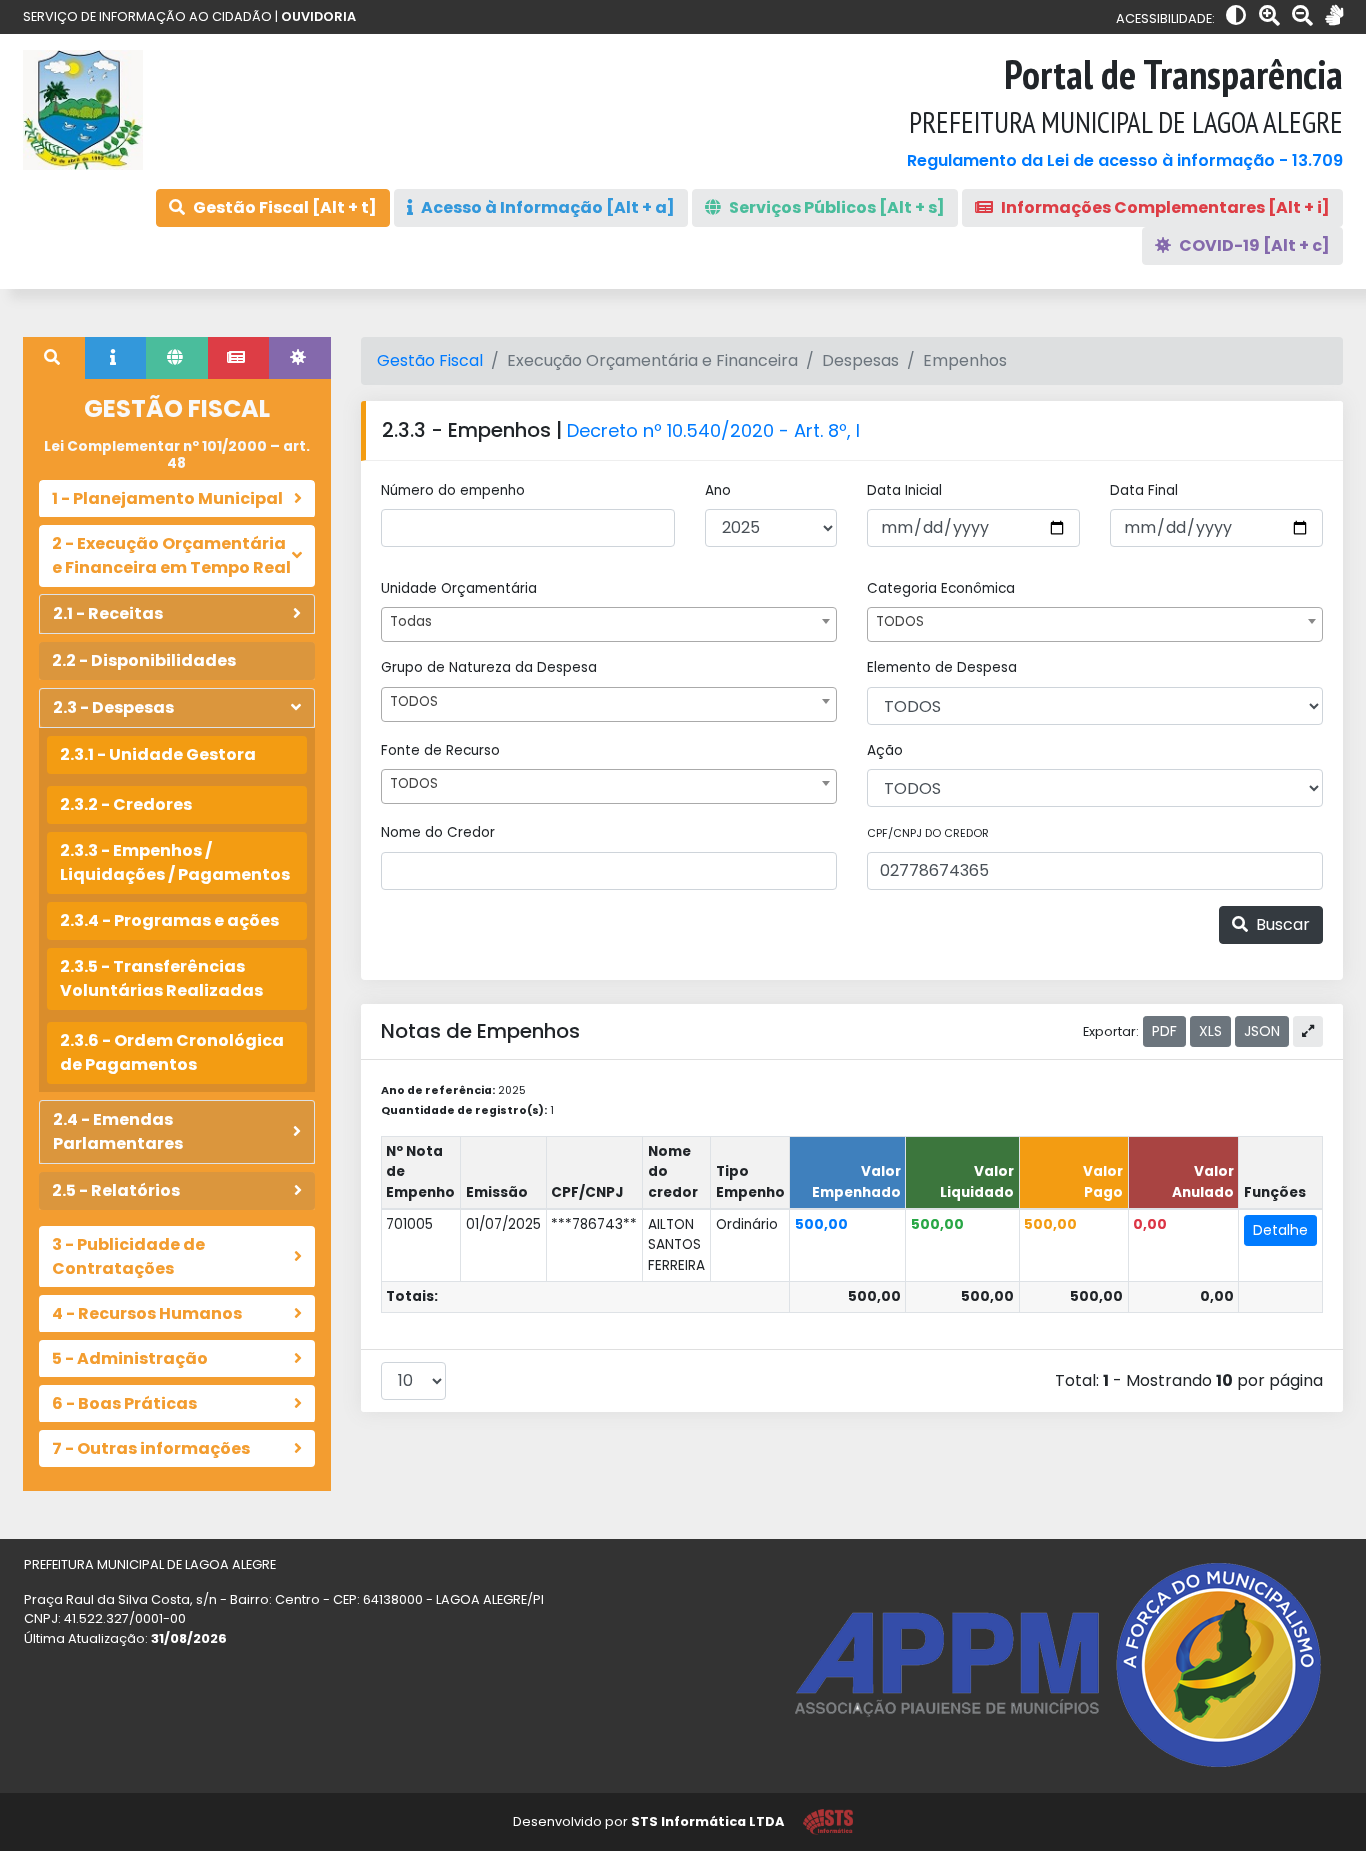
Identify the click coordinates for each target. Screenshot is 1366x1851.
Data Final (1144, 490)
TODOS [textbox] (900, 621)
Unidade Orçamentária (459, 588)
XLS (1210, 1031)
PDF (1164, 1031)
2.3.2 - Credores (126, 804)
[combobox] (609, 624)
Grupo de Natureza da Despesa (489, 667)
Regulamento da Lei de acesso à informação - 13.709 (1125, 160)
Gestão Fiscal (430, 360)
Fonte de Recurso (440, 750)
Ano (718, 490)
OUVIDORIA (318, 16)
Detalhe (1280, 1230)
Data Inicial (904, 490)
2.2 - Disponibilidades (144, 660)
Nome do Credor (438, 832)
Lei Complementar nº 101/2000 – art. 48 (177, 454)
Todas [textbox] (411, 621)
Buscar (1281, 924)
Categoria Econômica (941, 588)
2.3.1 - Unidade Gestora (158, 754)
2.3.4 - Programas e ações (169, 920)
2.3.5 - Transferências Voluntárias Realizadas (161, 978)
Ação (885, 750)
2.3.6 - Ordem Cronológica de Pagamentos (172, 1052)
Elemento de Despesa (942, 667)
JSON (1262, 1031)
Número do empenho (453, 490)
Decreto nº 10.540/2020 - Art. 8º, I (713, 430)
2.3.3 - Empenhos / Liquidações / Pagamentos (175, 862)
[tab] (54, 358)
